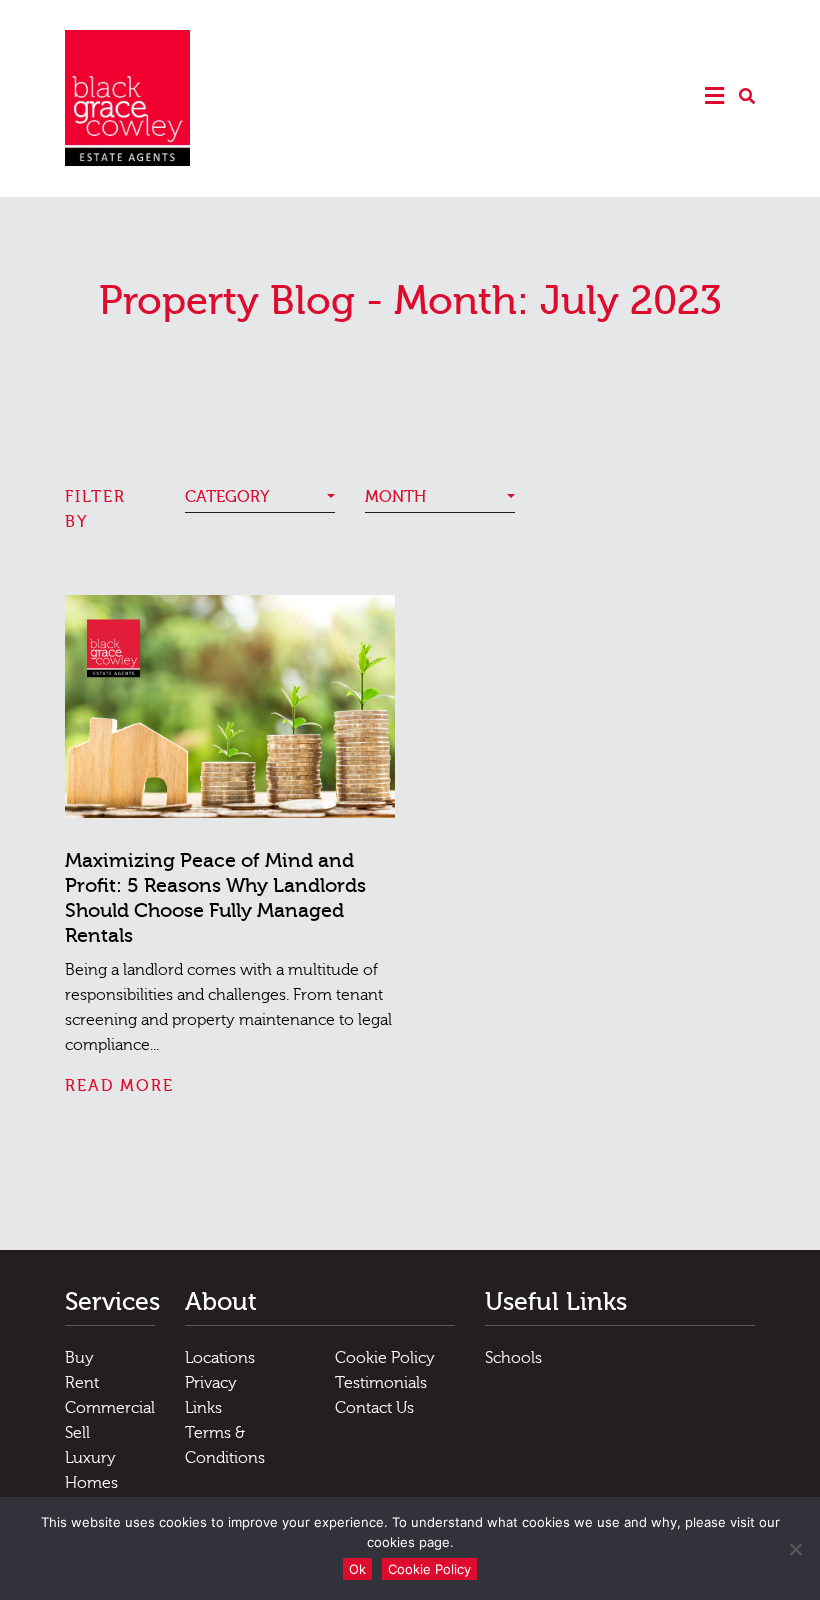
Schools (513, 1358)
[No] (795, 1549)
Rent (82, 1383)
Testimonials (381, 1383)
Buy (79, 1358)
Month (395, 497)
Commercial (110, 1408)
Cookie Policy (385, 1358)
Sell (77, 1433)
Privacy (211, 1383)
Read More (119, 1086)
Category (227, 497)
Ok (357, 1569)
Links (203, 1408)
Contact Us (374, 1408)
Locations (220, 1358)
